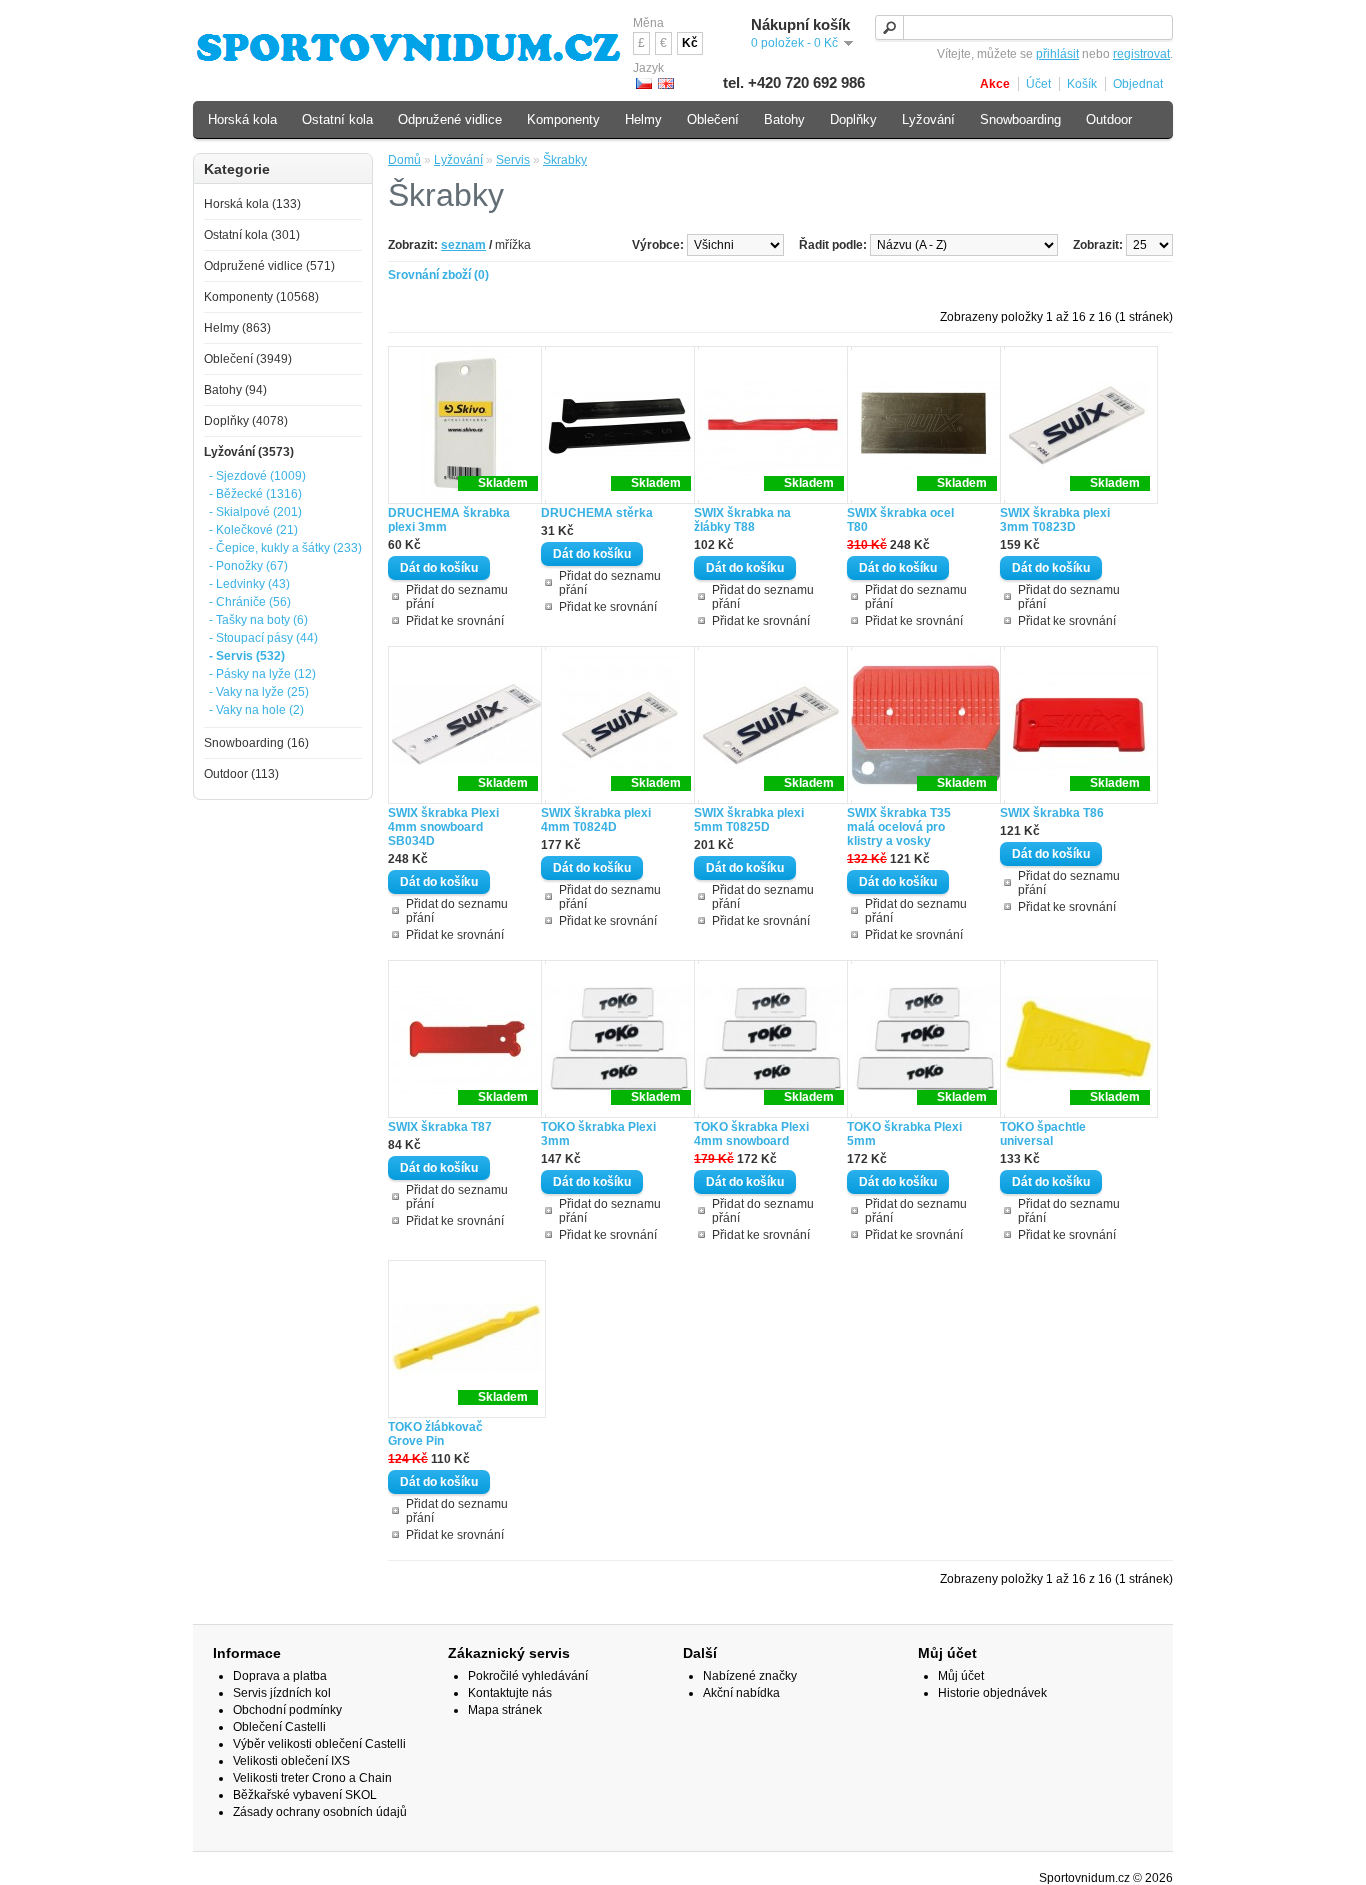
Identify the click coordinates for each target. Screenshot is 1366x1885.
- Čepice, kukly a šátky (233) (285, 548)
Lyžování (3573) (249, 452)
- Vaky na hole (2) (256, 710)
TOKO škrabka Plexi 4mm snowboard (751, 1134)
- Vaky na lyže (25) (259, 692)
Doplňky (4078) (246, 421)
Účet (1038, 84)
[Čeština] (644, 83)
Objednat (1138, 84)
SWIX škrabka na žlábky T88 (742, 520)
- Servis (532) (247, 656)
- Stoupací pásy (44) (263, 638)
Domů (404, 160)
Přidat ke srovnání (455, 621)
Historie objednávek (992, 1693)
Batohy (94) (235, 390)
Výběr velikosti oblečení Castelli (319, 1744)
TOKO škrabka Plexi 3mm (598, 1134)
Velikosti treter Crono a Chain (312, 1778)
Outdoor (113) (241, 774)
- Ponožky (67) (248, 566)
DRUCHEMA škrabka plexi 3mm (449, 520)
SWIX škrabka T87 (440, 1127)
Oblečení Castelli (279, 1727)
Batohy (784, 119)
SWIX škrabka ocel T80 (900, 520)
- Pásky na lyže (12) (262, 674)
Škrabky (565, 160)
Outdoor (1109, 119)
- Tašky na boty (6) (258, 620)
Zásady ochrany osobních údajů (320, 1812)
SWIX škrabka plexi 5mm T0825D (749, 820)
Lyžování (458, 160)
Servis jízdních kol (282, 1693)
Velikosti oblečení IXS (291, 1761)
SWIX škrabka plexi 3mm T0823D (1055, 520)
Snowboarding (1020, 119)
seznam (463, 245)
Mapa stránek (505, 1710)
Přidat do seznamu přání (457, 597)
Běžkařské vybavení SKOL (305, 1795)
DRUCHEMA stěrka (597, 513)
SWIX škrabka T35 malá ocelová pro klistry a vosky (899, 827)
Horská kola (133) (252, 204)
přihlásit (1057, 54)
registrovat (1141, 54)
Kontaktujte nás (510, 1693)
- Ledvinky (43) (249, 584)
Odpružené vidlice (450, 119)
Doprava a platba (280, 1676)
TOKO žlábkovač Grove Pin (435, 1434)
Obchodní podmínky (287, 1710)
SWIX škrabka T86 (1052, 813)
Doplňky (853, 119)
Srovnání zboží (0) (438, 275)
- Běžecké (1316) (255, 494)
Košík (1082, 84)
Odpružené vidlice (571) (269, 266)
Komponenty (563, 119)
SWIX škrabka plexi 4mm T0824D (596, 820)
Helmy (643, 119)
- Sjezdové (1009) (257, 476)
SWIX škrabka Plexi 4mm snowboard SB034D (443, 827)
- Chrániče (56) (250, 602)
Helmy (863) (237, 328)
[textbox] (1024, 27)
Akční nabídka (741, 1693)
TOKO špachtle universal (1043, 1134)
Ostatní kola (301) (252, 235)
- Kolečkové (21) (253, 530)
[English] (666, 83)
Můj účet (961, 1676)
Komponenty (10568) (261, 297)
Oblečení (713, 119)
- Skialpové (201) (255, 512)
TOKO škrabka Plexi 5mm (904, 1134)
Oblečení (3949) (248, 359)
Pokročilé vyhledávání (528, 1676)
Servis (513, 160)
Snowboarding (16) (256, 743)
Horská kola (242, 119)
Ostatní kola (337, 119)
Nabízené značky (750, 1676)
